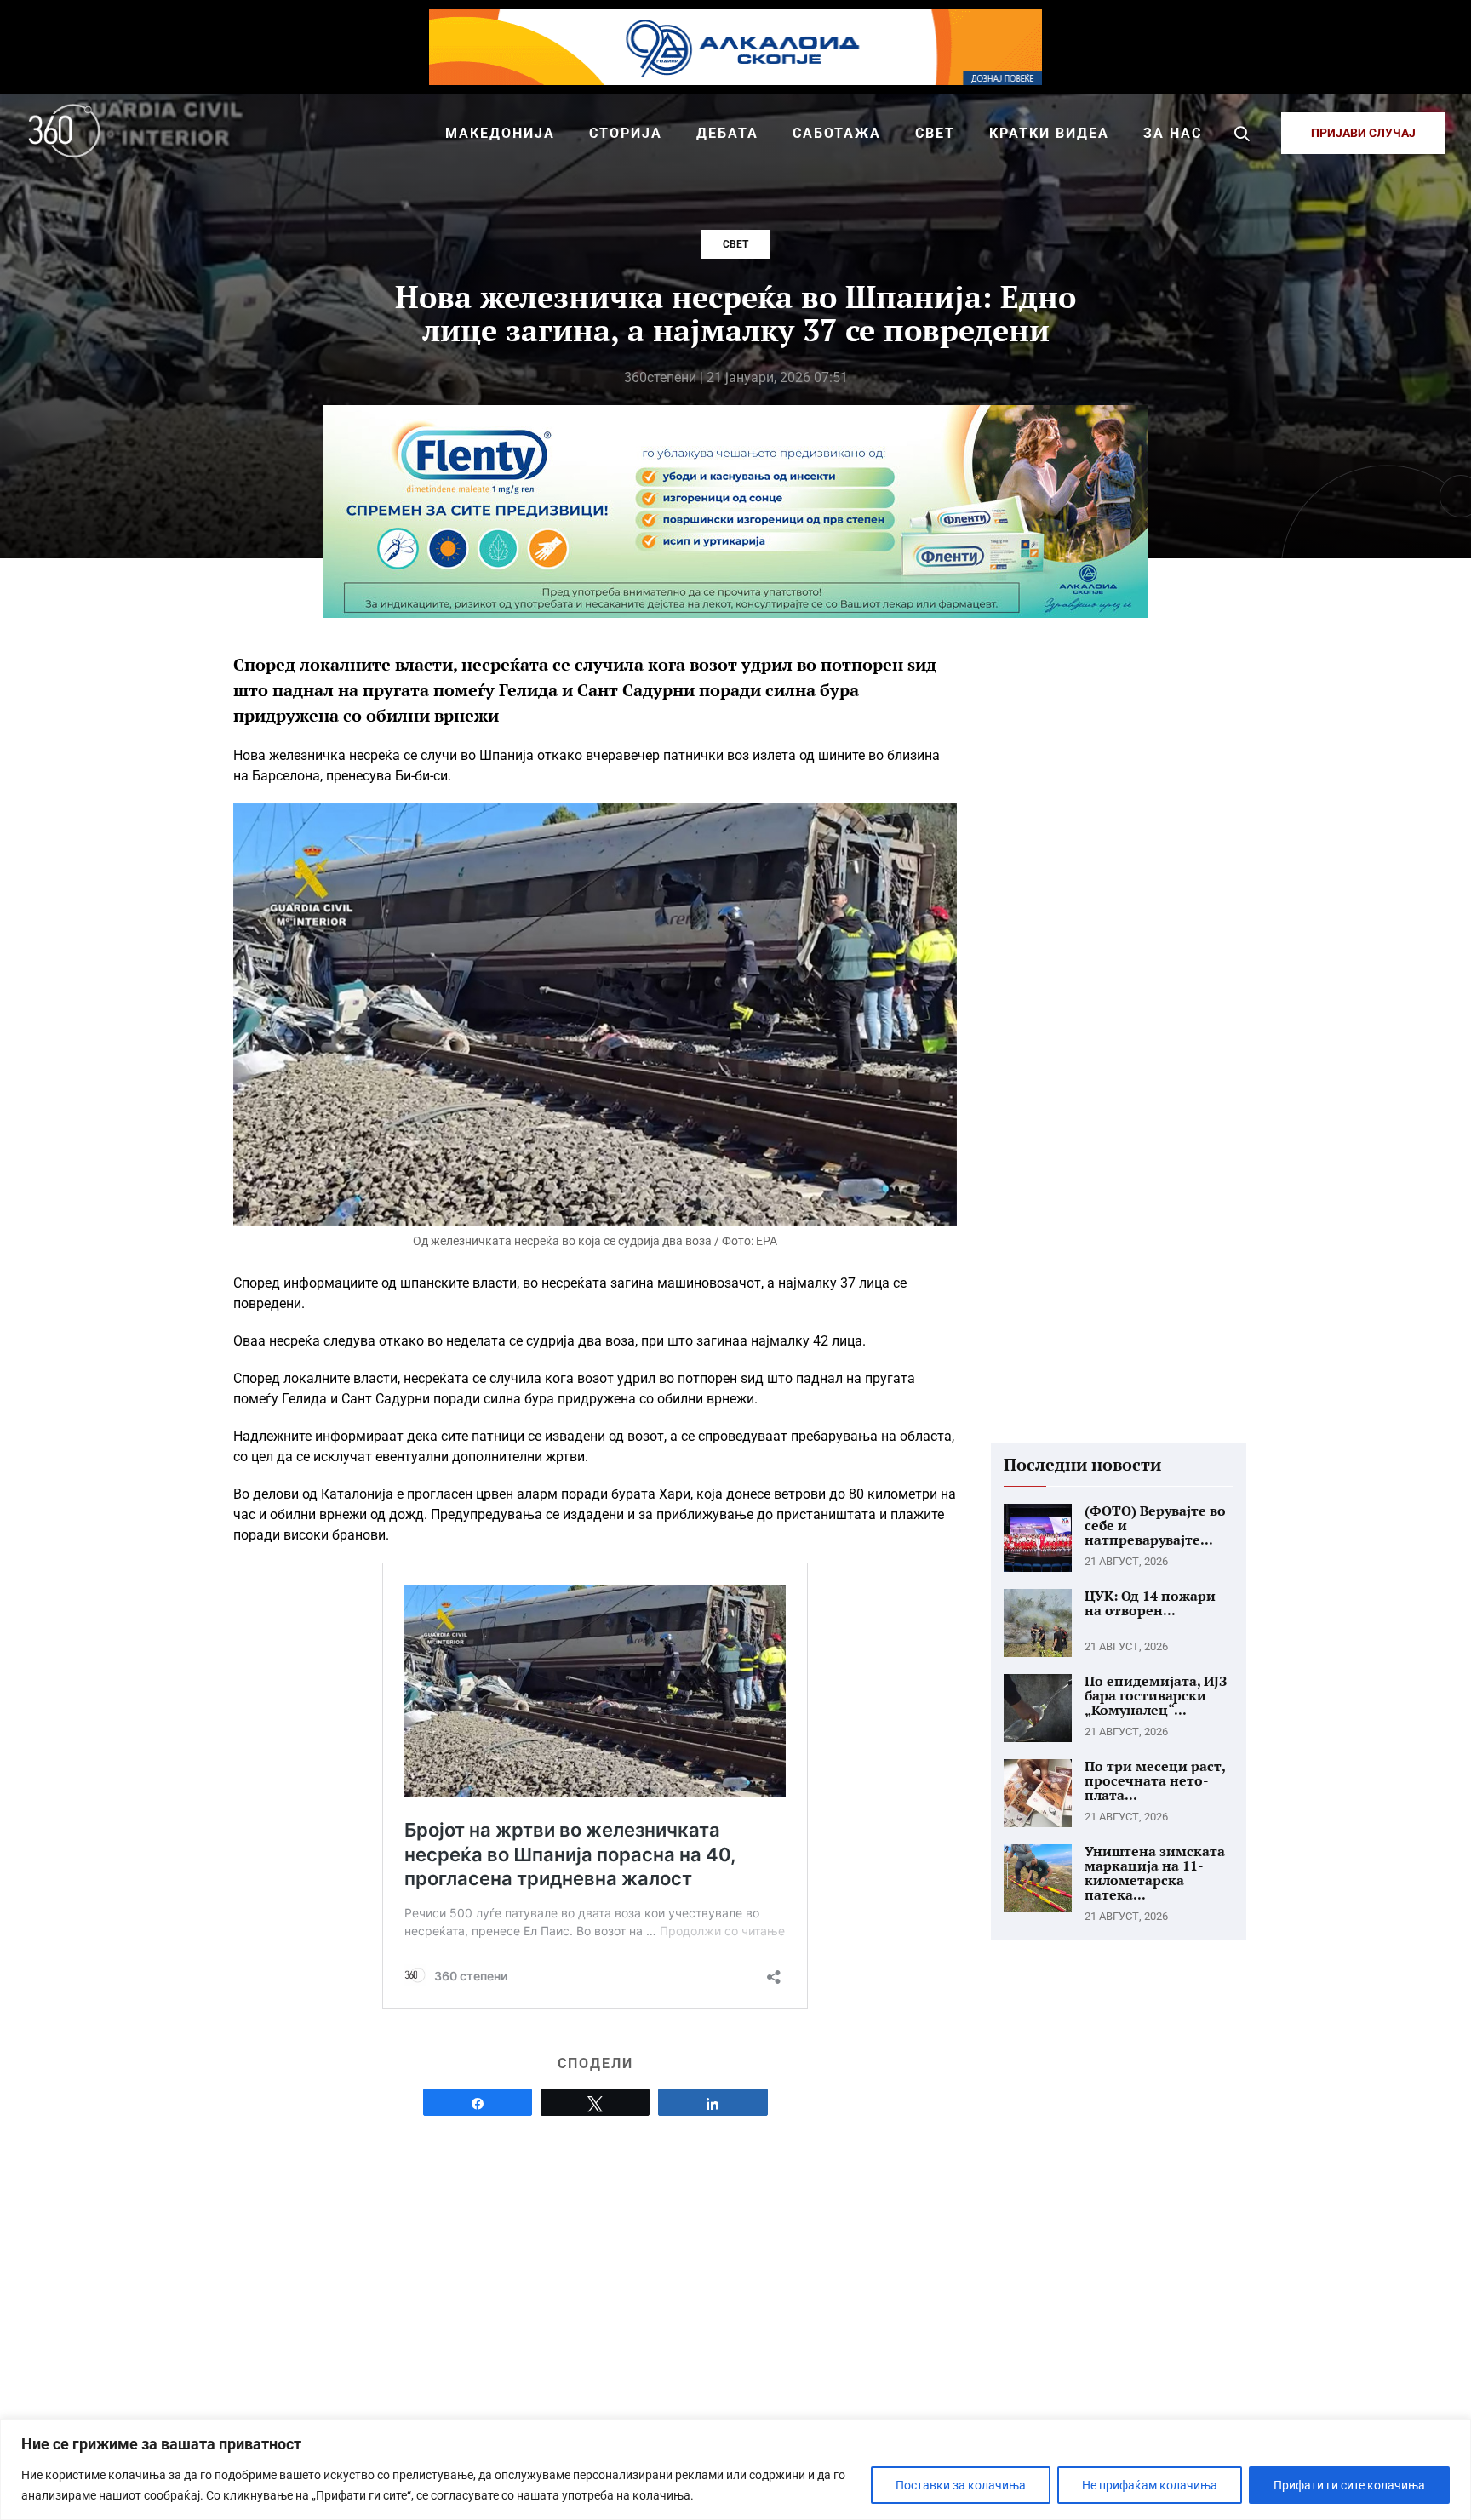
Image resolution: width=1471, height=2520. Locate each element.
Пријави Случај (1363, 133)
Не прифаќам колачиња (1150, 2485)
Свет (735, 244)
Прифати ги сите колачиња (1349, 2485)
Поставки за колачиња (961, 2485)
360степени (660, 377)
